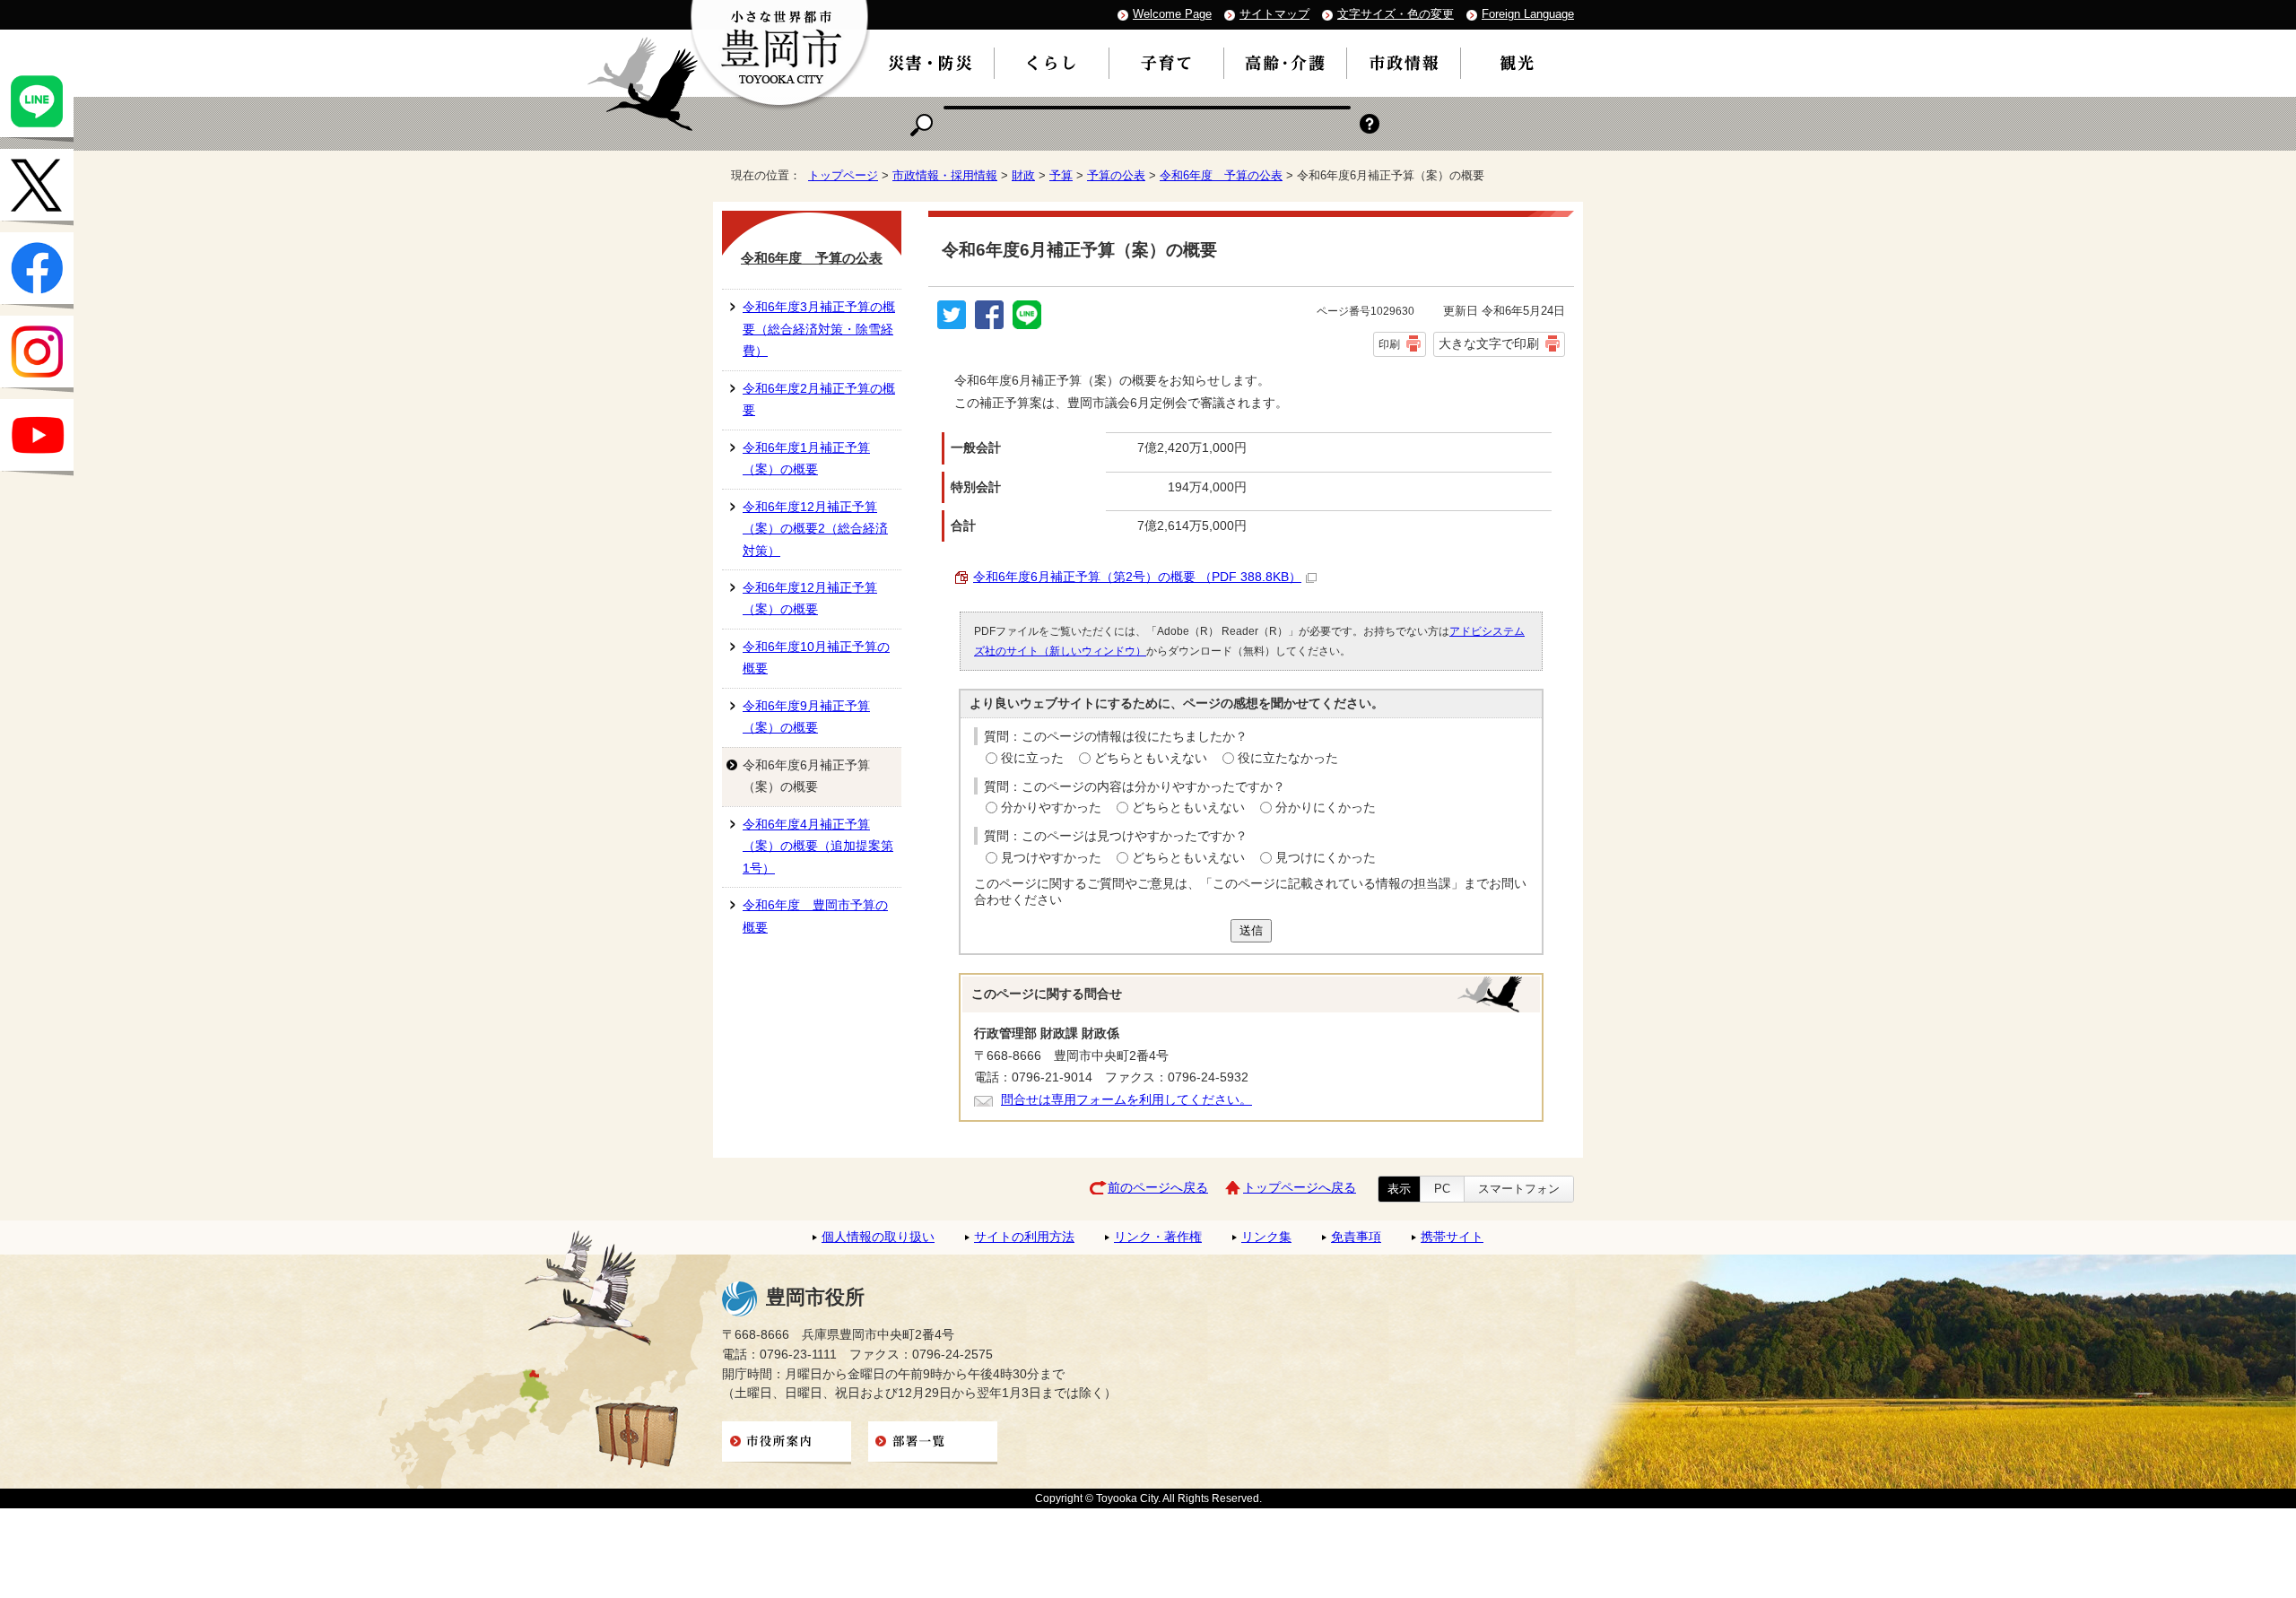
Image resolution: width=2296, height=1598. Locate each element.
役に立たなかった (1288, 758)
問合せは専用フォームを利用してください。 (1126, 1100)
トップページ (843, 175)
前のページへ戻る (1158, 1188)
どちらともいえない (1151, 758)
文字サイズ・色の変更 (1396, 14)
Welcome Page (1172, 14)
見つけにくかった (1326, 858)
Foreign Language (1528, 14)
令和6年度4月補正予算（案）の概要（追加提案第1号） (818, 847)
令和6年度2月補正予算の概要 (819, 399)
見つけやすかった (1051, 858)
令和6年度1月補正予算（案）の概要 (806, 459)
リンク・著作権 (1158, 1237)
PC (1442, 1189)
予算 (1061, 175)
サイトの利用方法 (1024, 1237)
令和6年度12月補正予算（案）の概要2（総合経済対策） (815, 529)
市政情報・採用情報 (945, 175)
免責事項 (1356, 1237)
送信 (1251, 930)
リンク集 (1266, 1237)
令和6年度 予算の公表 (1221, 175)
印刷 (1389, 344)
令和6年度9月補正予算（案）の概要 (806, 717)
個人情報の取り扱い (878, 1237)
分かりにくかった (1326, 808)
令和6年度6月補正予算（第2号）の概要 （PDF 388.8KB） (1137, 577)
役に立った (1032, 758)
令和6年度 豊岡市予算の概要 (815, 916)
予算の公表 (1116, 175)
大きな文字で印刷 (1489, 343)
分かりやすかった (1051, 808)
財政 (1023, 175)
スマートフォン (1519, 1189)
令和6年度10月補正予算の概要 (816, 658)
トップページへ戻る (1300, 1188)
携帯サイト (1452, 1237)
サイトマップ (1274, 14)
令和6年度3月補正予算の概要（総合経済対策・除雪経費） (819, 329)
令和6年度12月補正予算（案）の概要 (810, 599)
